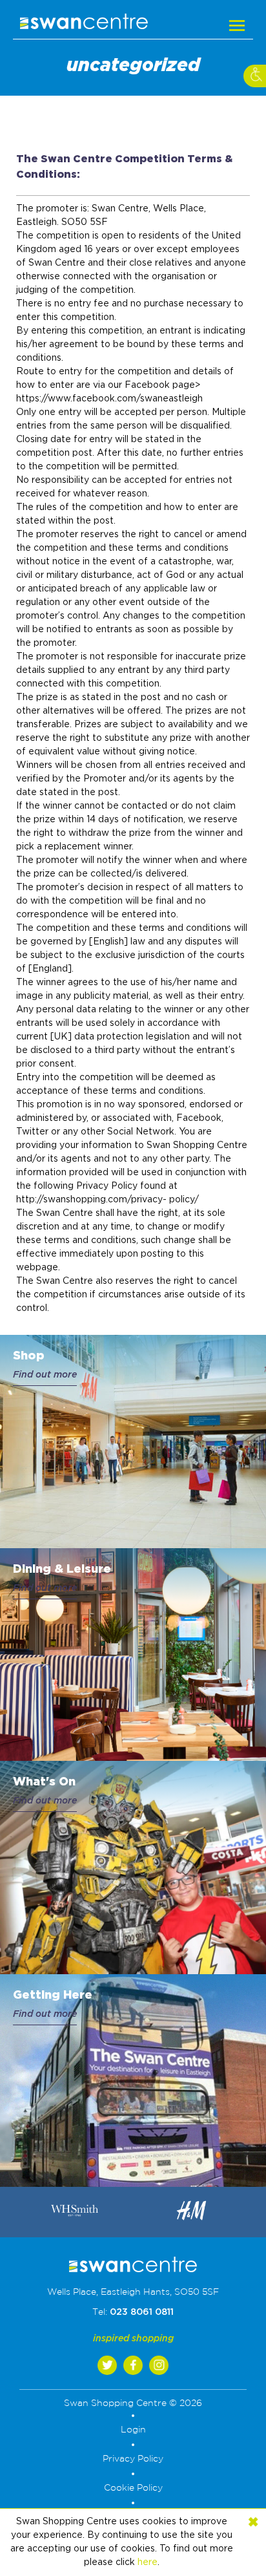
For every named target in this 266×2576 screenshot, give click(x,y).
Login (133, 2430)
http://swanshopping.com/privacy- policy (105, 1200)
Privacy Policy (133, 2459)
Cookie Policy (133, 2488)
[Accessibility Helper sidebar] (255, 76)
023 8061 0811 (142, 2312)
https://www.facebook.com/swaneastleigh (109, 399)
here (148, 2562)
